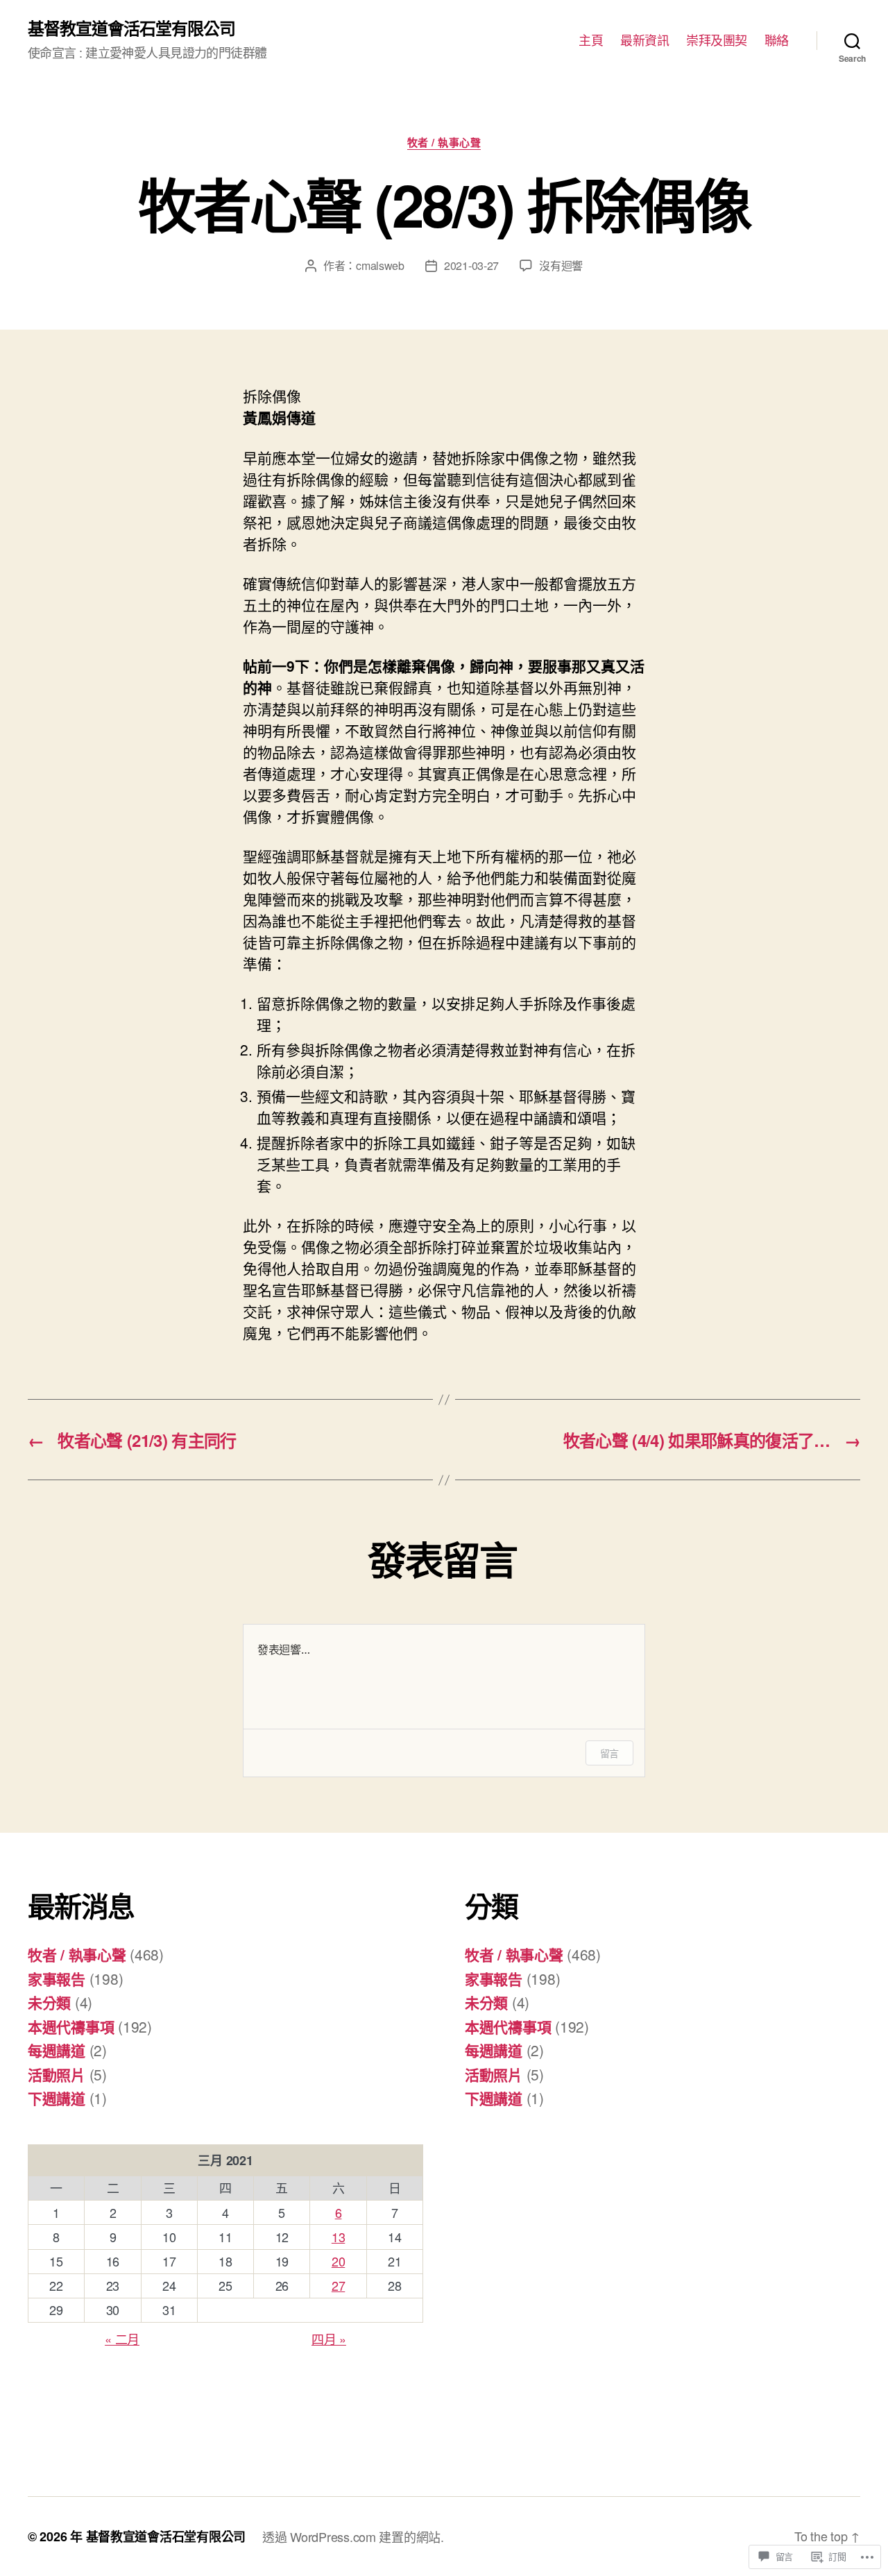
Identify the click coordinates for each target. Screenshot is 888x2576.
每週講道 (57, 2050)
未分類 (49, 2002)
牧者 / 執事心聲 (444, 143)
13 (338, 2237)
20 (338, 2261)
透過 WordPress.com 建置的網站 (351, 2536)
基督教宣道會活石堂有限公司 (131, 28)
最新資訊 (644, 40)
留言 (609, 1753)
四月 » (329, 2339)
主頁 (591, 40)
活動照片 (57, 2074)
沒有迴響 (561, 265)
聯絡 (777, 40)
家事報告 (57, 1978)
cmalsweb (380, 265)
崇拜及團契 (717, 40)
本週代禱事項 (71, 2026)
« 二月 (122, 2339)
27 (338, 2285)
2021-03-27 (471, 265)
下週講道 (57, 2098)
